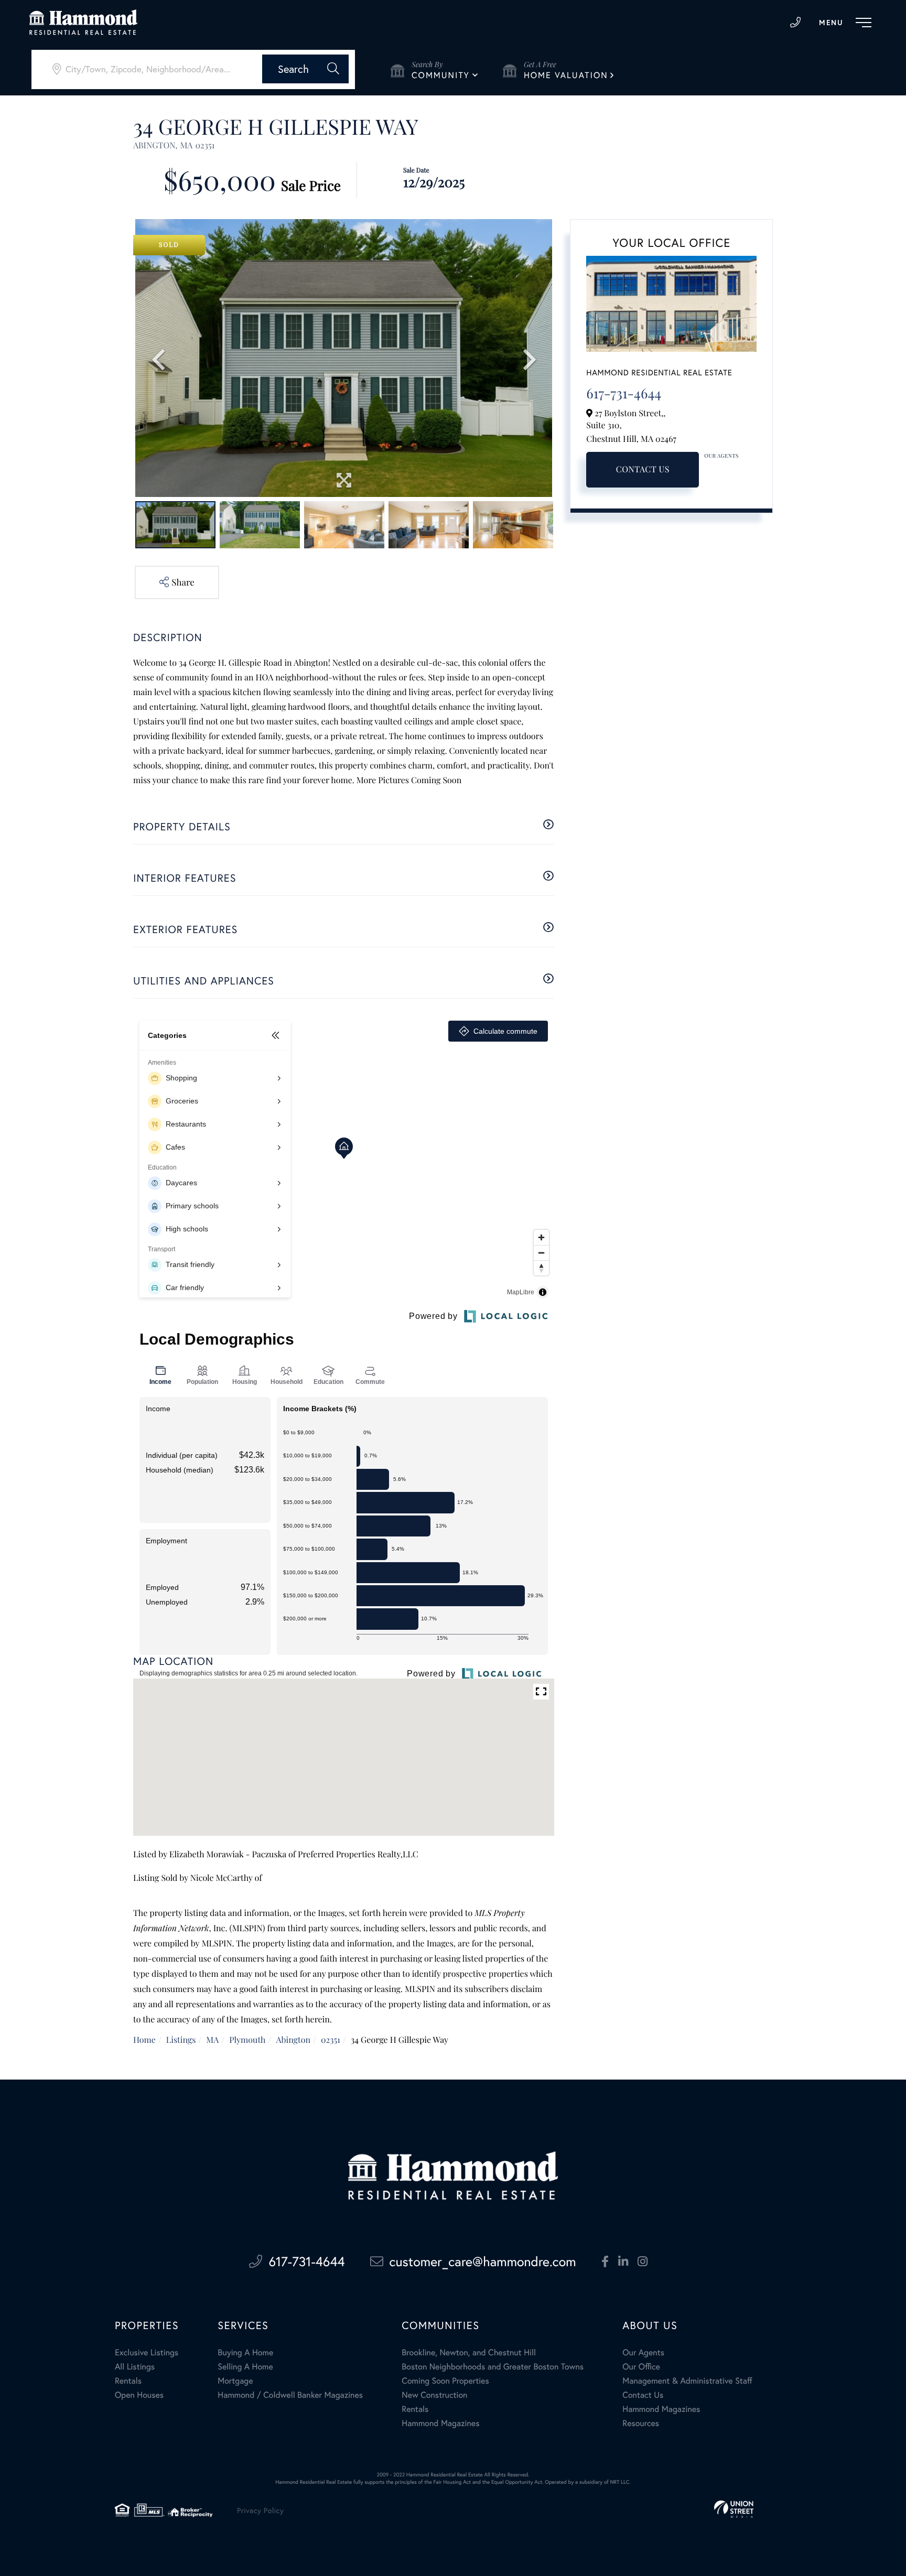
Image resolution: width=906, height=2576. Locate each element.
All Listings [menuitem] (135, 2367)
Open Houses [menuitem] (139, 2395)
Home (144, 2040)
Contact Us (643, 469)
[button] (305, 69)
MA (212, 2040)
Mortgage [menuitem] (235, 2381)
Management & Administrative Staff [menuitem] (687, 2381)
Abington (293, 2040)
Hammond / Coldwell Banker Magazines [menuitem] (290, 2395)
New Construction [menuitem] (434, 2395)
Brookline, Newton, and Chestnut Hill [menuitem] (469, 2352)
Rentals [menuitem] (128, 2381)
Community (441, 75)
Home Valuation (566, 75)
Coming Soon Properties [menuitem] (445, 2381)
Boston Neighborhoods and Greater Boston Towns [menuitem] (493, 2367)
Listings (181, 2040)
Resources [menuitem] (641, 2423)
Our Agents (721, 456)
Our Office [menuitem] (641, 2367)
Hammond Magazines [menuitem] (440, 2423)
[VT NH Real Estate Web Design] (734, 2509)
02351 (331, 2040)
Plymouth (247, 2040)
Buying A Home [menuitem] (245, 2352)
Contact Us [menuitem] (643, 2395)
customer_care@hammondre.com (483, 2261)
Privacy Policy (260, 2510)
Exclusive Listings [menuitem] (147, 2352)
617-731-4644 (795, 23)
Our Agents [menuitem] (643, 2352)
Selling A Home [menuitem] (245, 2367)
